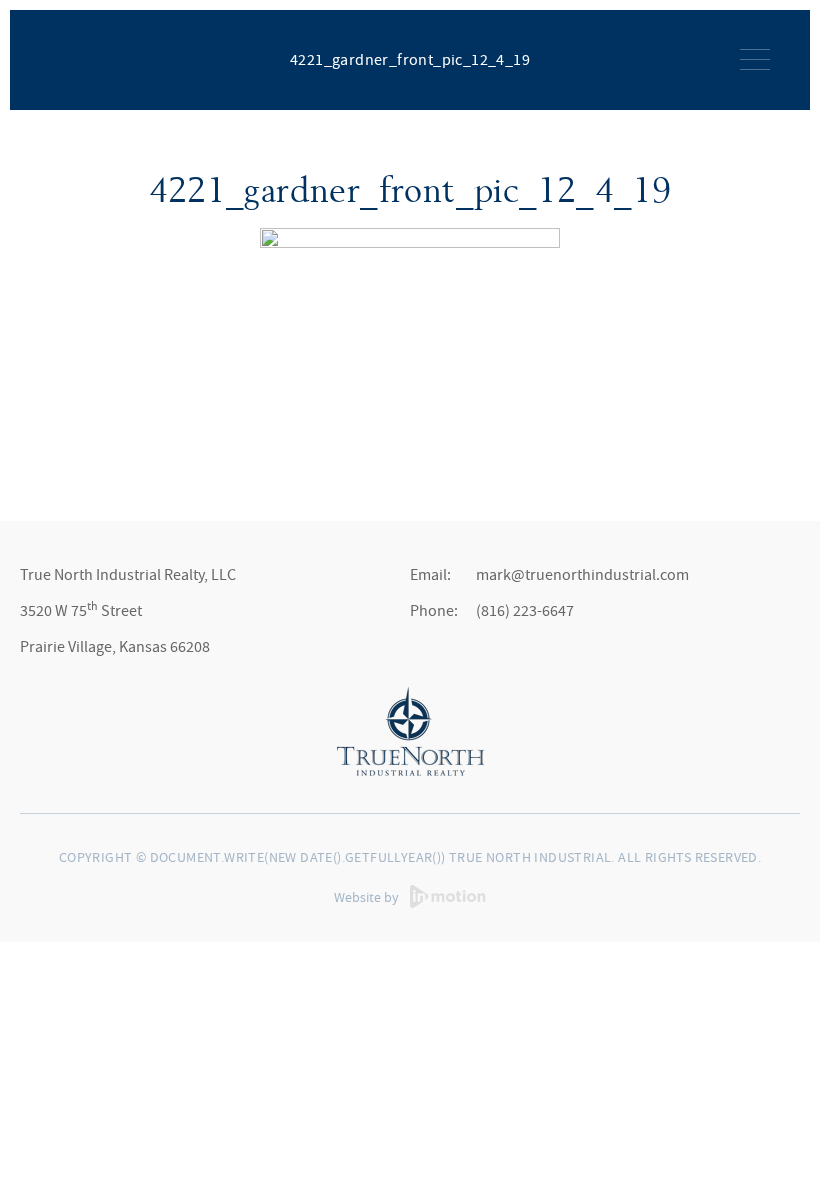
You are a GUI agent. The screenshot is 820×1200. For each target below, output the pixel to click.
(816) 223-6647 (525, 611)
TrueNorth (83, 58)
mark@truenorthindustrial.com (582, 575)
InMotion (448, 896)
